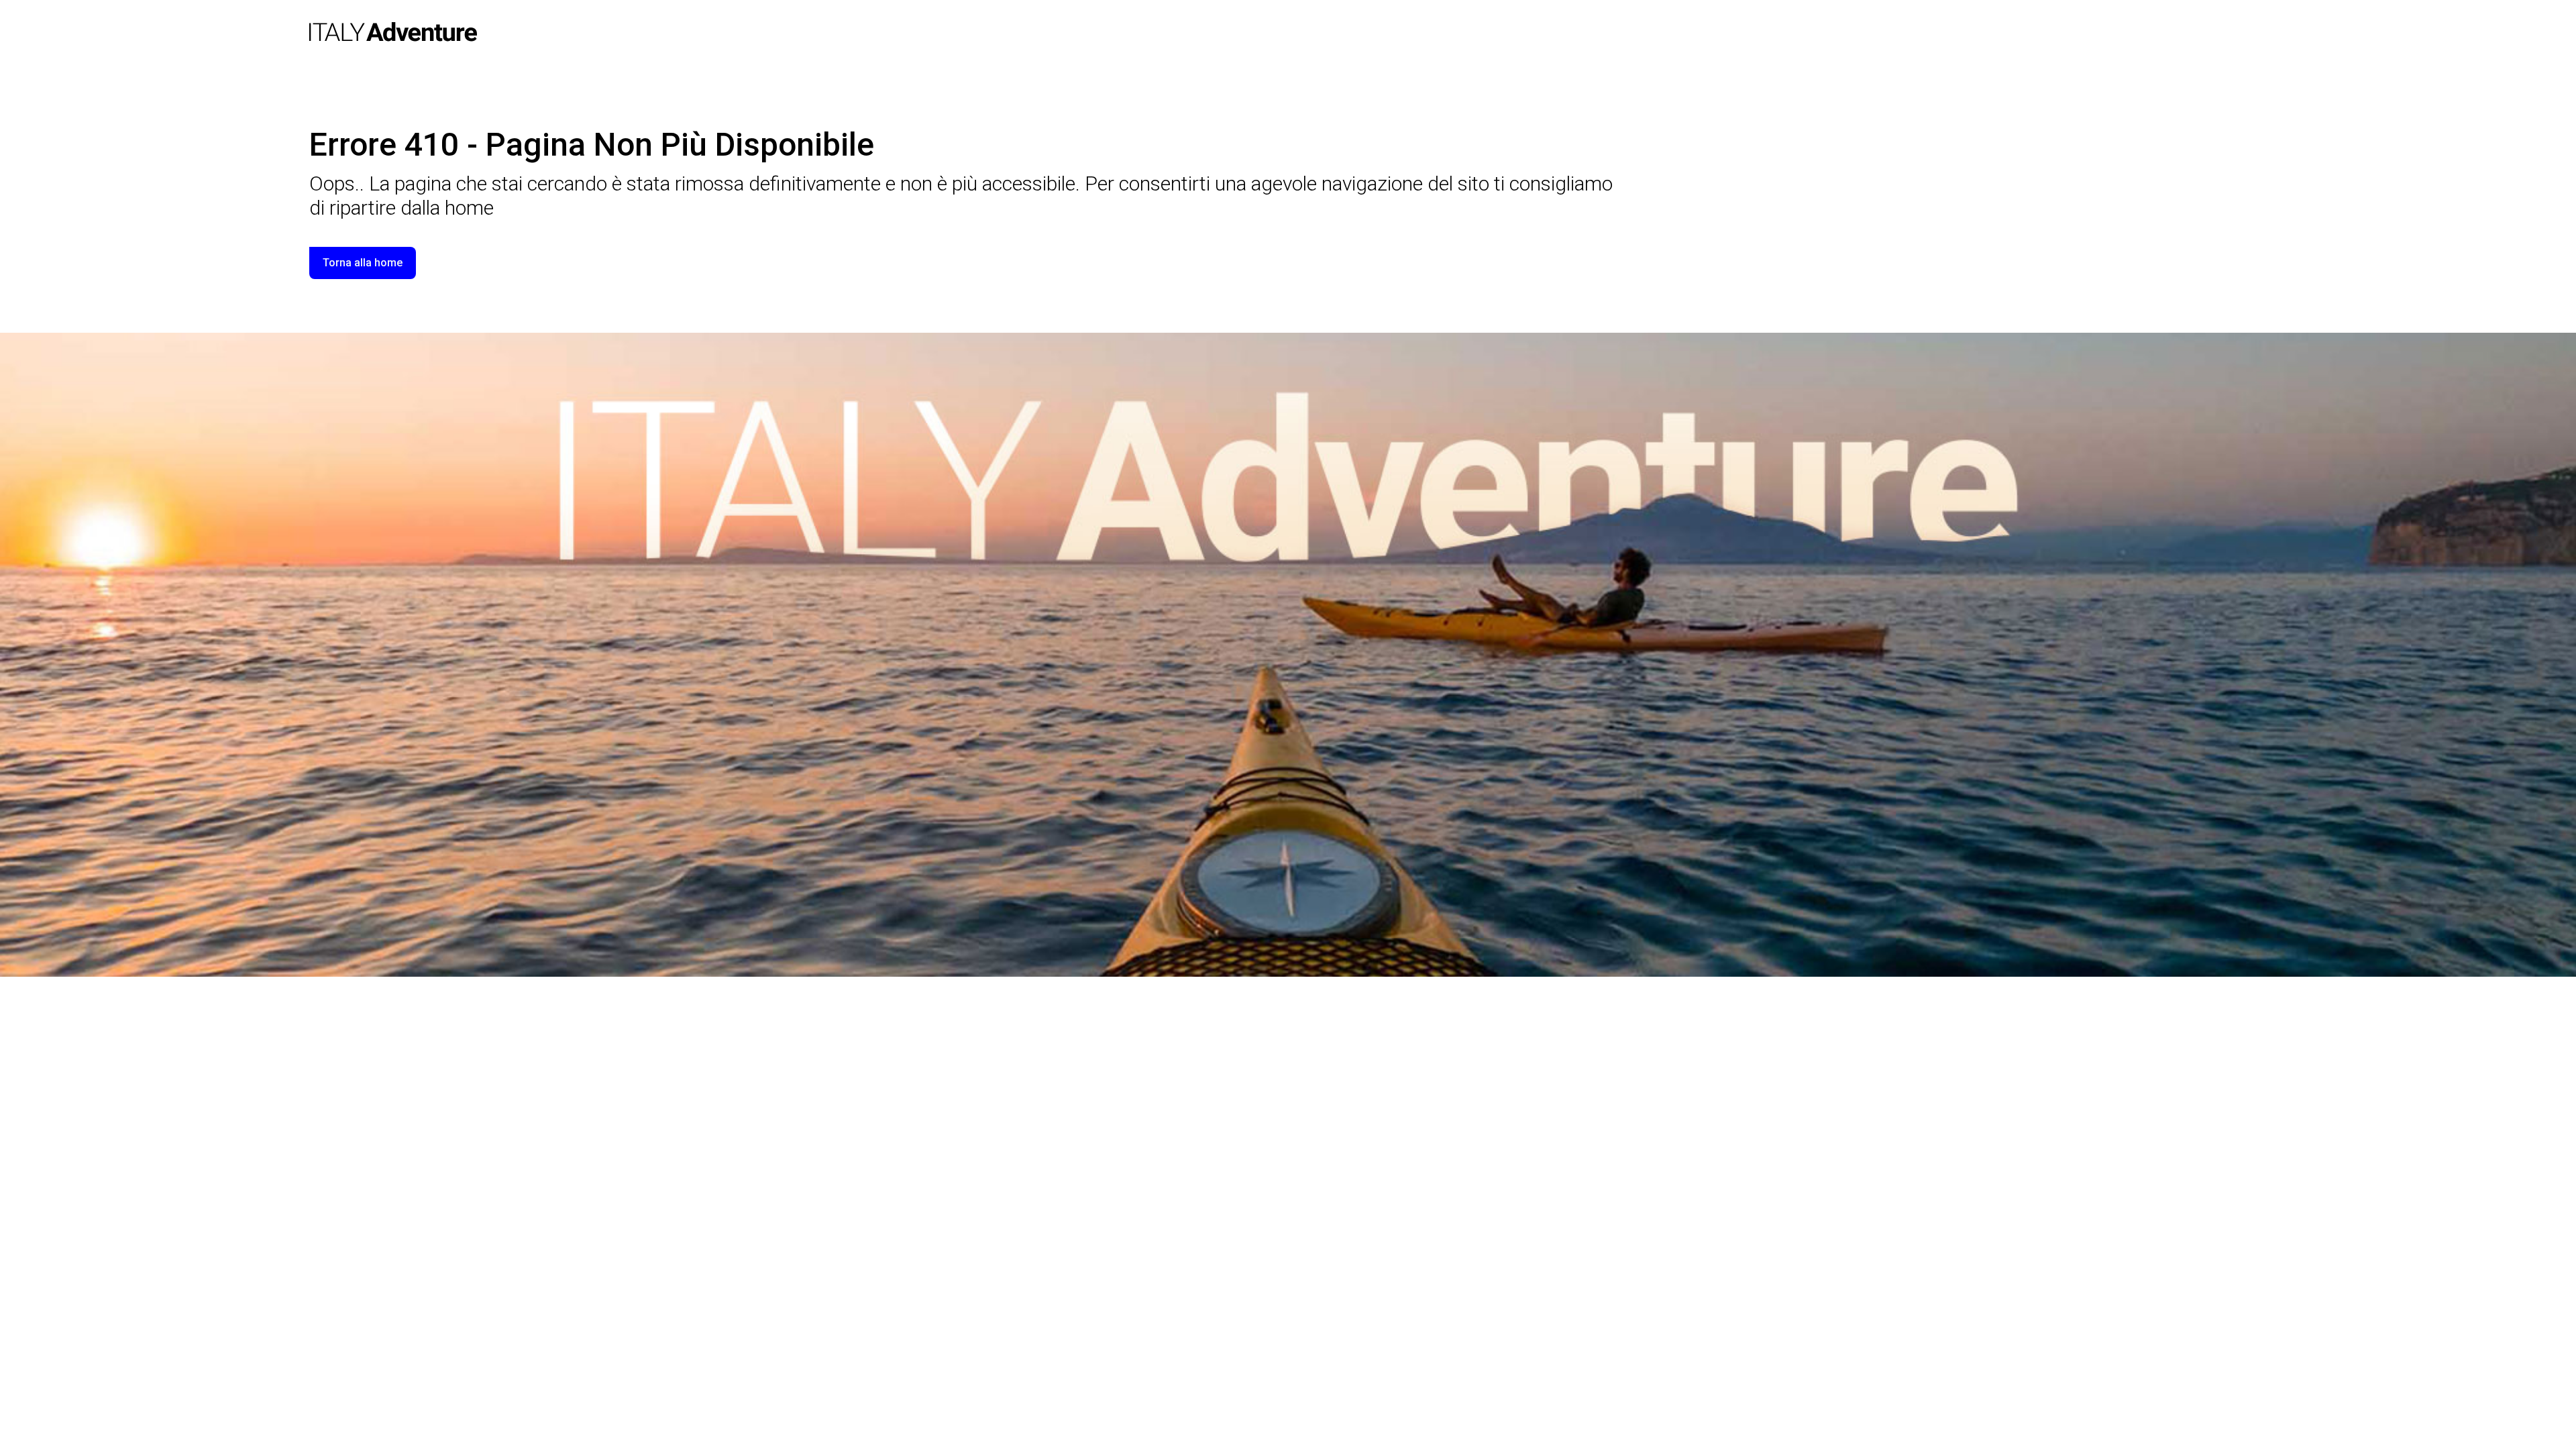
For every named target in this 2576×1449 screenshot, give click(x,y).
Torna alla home (363, 263)
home (469, 208)
